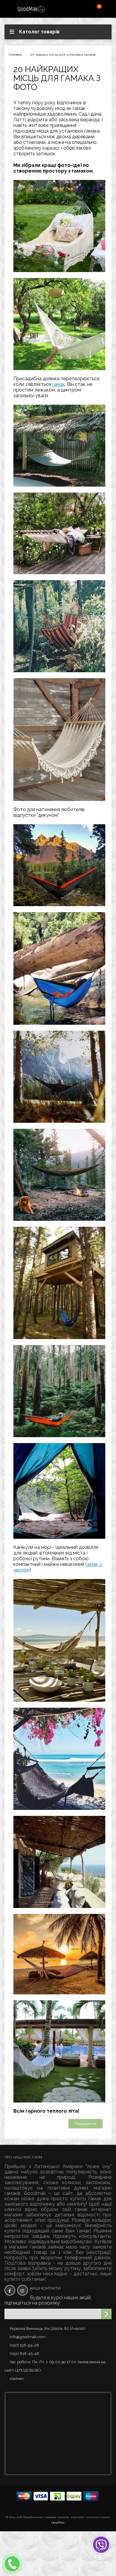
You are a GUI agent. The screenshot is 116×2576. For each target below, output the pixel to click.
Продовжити (86, 2124)
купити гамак (86, 2199)
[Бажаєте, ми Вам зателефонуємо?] (12, 2564)
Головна (15, 55)
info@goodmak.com (28, 2337)
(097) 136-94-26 (24, 2345)
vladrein (17, 2379)
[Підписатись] (106, 2314)
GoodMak (58, 2523)
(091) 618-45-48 (24, 2354)
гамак (58, 384)
